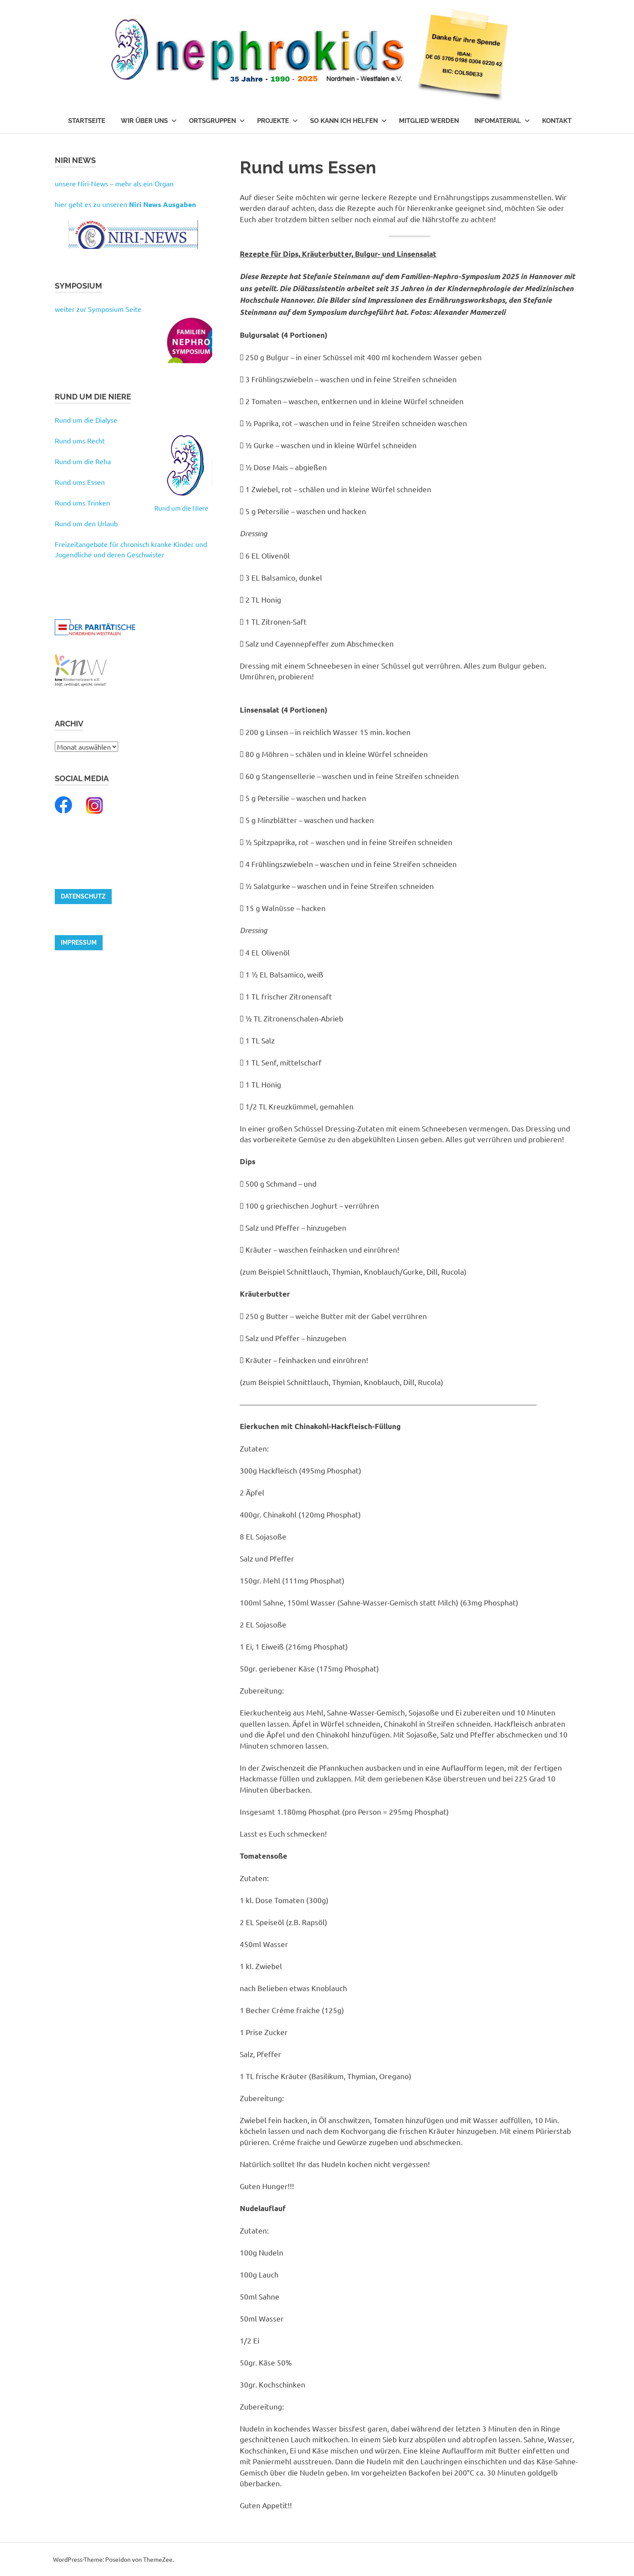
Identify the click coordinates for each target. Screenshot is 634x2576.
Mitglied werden (429, 121)
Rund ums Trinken (82, 503)
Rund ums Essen (80, 482)
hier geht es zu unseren (125, 204)
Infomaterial (498, 121)
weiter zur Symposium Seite (98, 309)
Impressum (79, 942)
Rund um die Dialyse (86, 420)
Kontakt (557, 121)
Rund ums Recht (80, 440)
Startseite (87, 121)
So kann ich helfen (344, 121)
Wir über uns (144, 121)
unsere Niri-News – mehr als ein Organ (114, 183)
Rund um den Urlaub (86, 523)
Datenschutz (83, 896)
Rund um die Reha (83, 461)
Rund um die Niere (181, 508)
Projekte (273, 121)
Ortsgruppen (212, 121)
